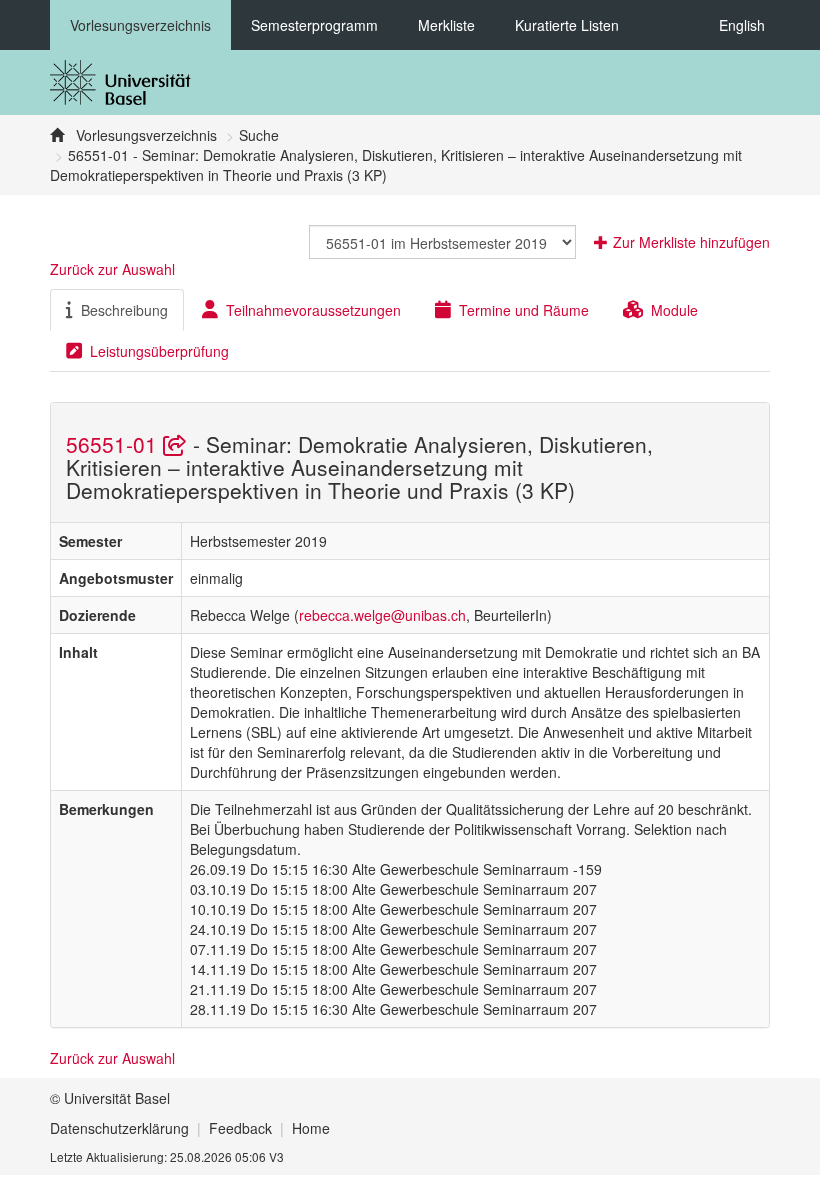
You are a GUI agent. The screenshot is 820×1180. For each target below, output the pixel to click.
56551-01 (114, 444)
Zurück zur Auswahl (112, 269)
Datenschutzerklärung (119, 1128)
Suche (259, 135)
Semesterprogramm (314, 25)
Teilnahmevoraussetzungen (313, 310)
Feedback (240, 1128)
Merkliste (446, 25)
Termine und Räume (524, 310)
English (742, 25)
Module (674, 310)
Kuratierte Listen (567, 25)
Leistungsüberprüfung (159, 351)
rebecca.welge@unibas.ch (382, 615)
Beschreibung (124, 310)
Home (311, 1128)
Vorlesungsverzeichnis (140, 25)
